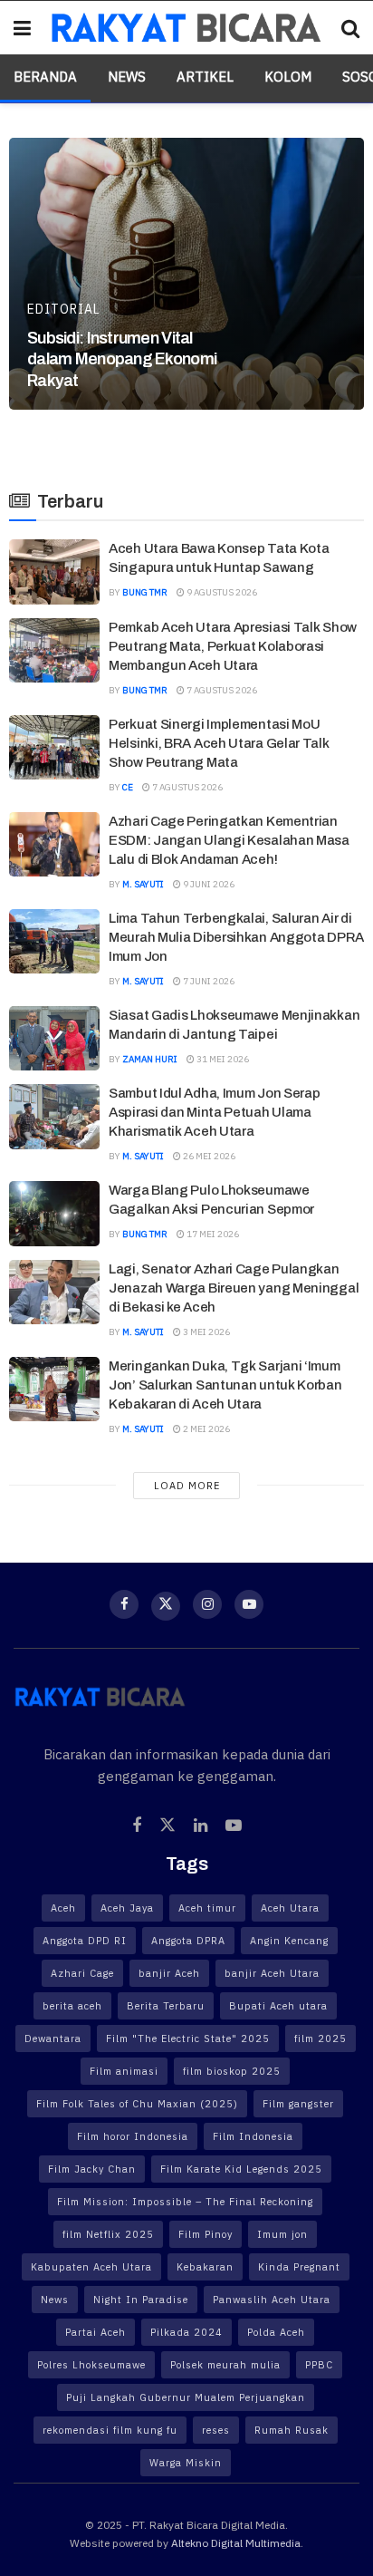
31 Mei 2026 (222, 1059)
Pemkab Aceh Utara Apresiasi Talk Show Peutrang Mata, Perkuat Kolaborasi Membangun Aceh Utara (233, 646)
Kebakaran (205, 2267)
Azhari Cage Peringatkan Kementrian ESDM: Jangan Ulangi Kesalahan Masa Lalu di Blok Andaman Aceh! (229, 840)
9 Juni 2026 (208, 884)
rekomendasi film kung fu (110, 2430)
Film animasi (124, 2071)
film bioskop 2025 (232, 2071)
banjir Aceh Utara (272, 1973)
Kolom (288, 77)
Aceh (63, 1908)
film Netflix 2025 (108, 2234)
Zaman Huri (150, 1059)
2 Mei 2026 (206, 1429)
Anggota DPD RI (85, 1941)
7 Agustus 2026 (221, 690)
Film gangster (298, 2104)
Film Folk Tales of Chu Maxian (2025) (137, 2104)
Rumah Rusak (292, 2430)
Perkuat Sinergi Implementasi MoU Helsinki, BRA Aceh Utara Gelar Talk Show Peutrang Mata (219, 743)
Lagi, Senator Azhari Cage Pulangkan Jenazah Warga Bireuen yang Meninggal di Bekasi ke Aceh (234, 1288)
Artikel (205, 77)
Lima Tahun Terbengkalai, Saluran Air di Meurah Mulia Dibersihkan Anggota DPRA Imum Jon (236, 937)
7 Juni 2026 (208, 981)
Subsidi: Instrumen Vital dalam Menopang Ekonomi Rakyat (122, 359)
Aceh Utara (290, 1908)
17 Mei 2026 (212, 1234)
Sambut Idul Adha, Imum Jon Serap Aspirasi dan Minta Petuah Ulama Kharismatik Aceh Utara (214, 1112)
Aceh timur (207, 1908)
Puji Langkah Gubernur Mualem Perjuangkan (186, 2397)
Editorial (64, 309)
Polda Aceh (276, 2332)
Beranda (45, 77)
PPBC (319, 2365)
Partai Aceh (96, 2332)
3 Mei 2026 (206, 1332)
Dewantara (53, 2039)
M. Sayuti (143, 884)
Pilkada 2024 (186, 2332)
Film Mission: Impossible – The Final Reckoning (185, 2202)
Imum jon (282, 2234)
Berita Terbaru (166, 2006)
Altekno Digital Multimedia (236, 2543)
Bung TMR (145, 592)
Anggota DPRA (188, 1941)
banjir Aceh (169, 1973)
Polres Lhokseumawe (91, 2365)
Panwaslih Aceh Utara (272, 2300)
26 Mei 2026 (208, 1156)
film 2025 (320, 2039)
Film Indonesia (253, 2136)
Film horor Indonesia (133, 2136)
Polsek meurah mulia (225, 2365)
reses (216, 2430)
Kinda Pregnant (299, 2267)
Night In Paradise (141, 2300)
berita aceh (72, 2006)
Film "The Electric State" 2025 (188, 2039)
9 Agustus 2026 (221, 592)
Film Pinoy (206, 2234)
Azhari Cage (82, 1973)
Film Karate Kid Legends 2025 (241, 2169)
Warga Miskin (186, 2463)
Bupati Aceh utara (278, 2006)
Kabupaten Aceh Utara (91, 2267)
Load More (187, 1486)
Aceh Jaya (127, 1908)
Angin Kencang (289, 1941)
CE (128, 787)
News (127, 77)
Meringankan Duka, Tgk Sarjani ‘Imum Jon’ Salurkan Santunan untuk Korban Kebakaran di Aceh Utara (225, 1385)
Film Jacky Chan (92, 2169)
